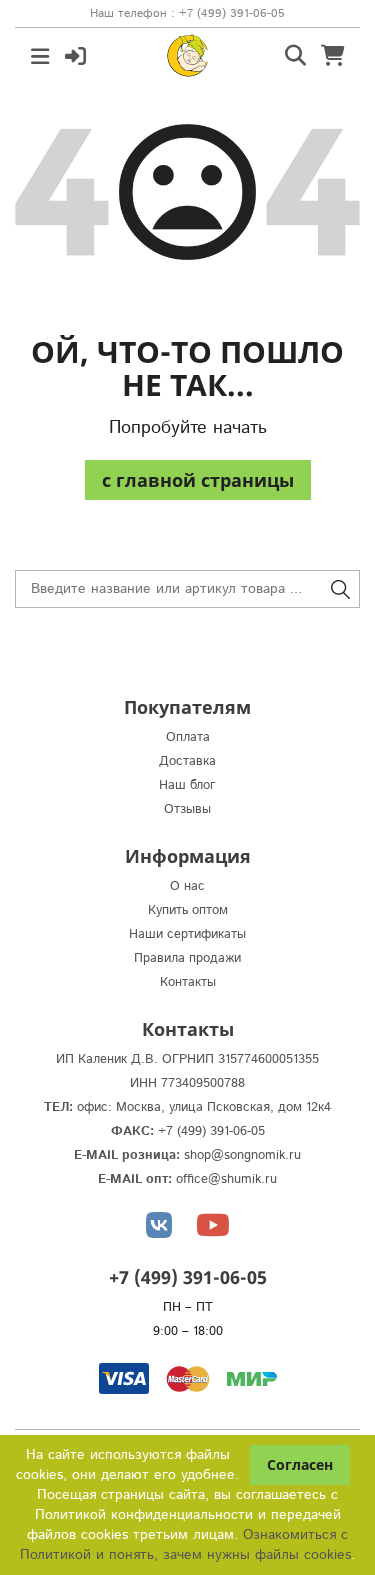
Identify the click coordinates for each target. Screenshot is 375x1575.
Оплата (188, 737)
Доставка (187, 761)
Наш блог (187, 785)
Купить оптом (188, 910)
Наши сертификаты (187, 934)
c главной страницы (198, 480)
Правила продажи (187, 958)
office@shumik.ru (226, 1179)
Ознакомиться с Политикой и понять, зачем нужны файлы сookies (185, 1545)
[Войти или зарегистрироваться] (75, 54)
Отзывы (187, 809)
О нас (187, 886)
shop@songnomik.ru (242, 1155)
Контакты (188, 982)
